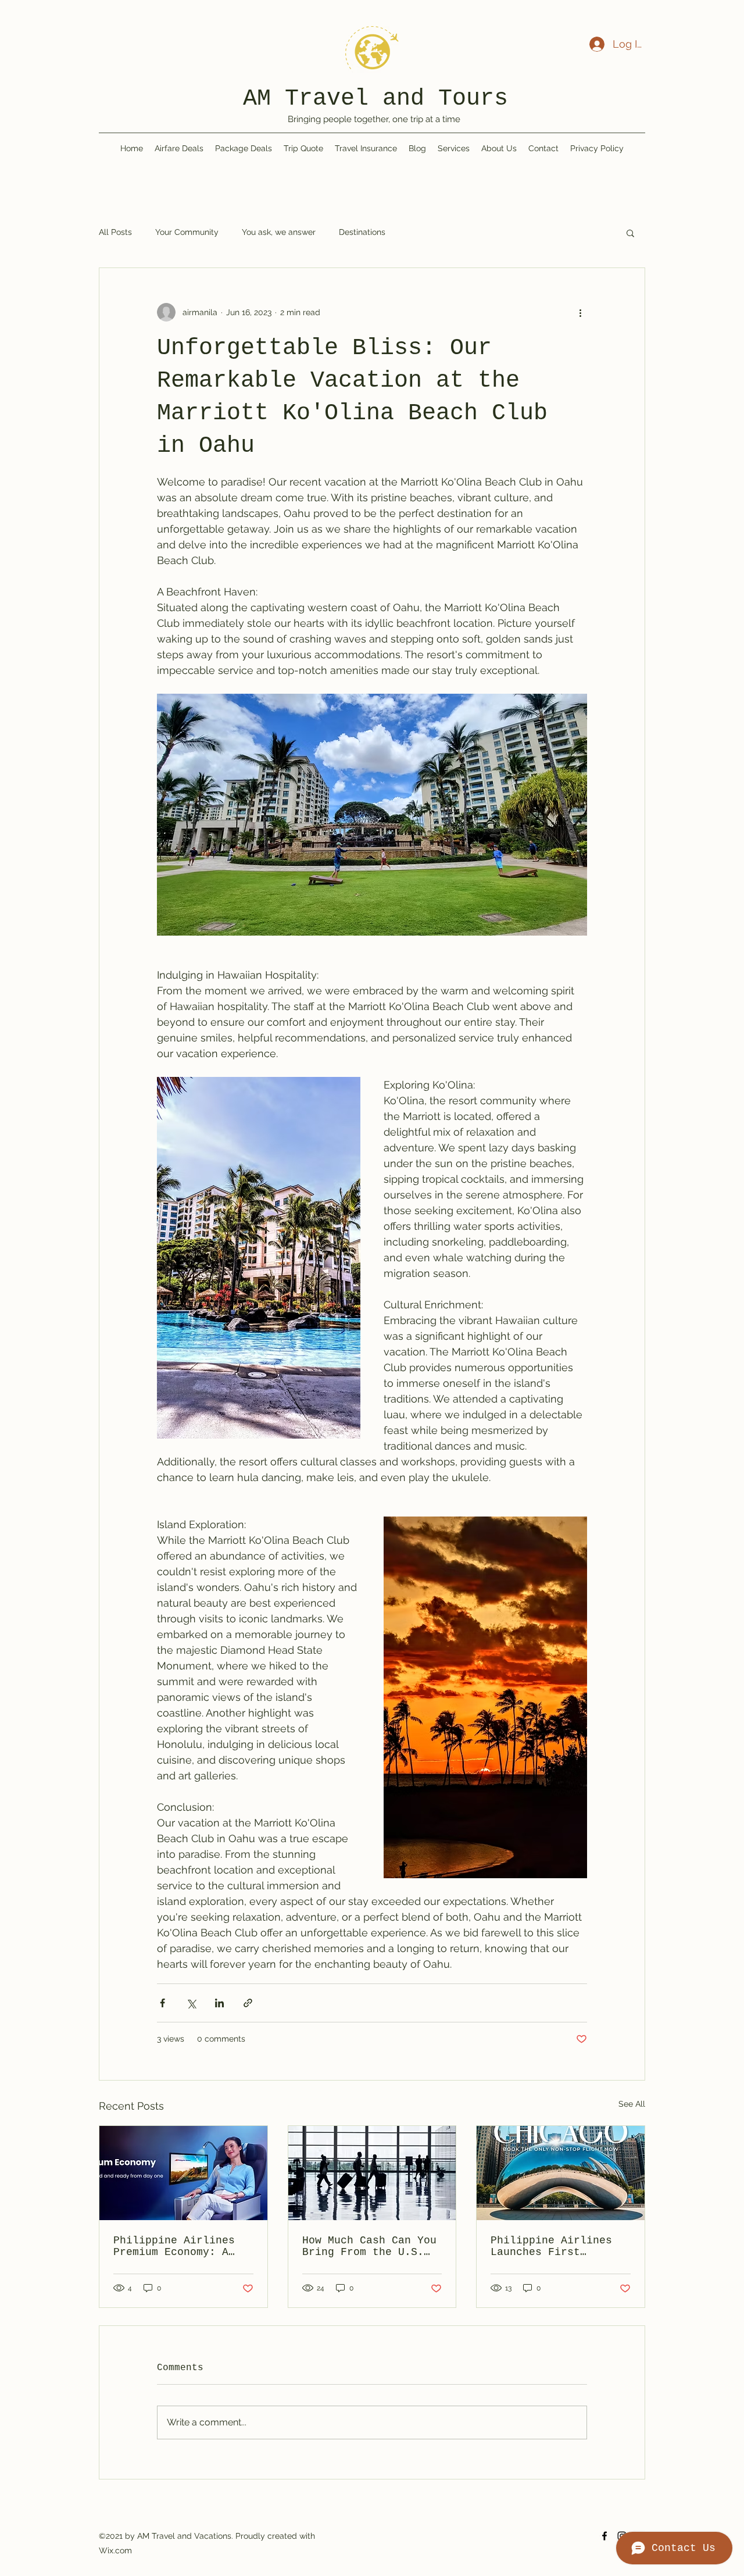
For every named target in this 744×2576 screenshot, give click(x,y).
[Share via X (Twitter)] (191, 2003)
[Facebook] (604, 2536)
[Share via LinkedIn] (219, 2003)
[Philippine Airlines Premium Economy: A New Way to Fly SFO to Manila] (183, 2173)
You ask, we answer (279, 232)
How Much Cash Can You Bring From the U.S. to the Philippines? (369, 2246)
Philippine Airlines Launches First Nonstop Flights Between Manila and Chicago (551, 2246)
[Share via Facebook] (162, 2003)
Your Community (187, 232)
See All (632, 2104)
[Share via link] (248, 2003)
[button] (630, 233)
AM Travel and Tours (375, 99)
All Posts (115, 232)
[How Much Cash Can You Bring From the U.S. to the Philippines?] (372, 2173)
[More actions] (580, 312)
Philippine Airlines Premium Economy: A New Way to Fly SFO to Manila (180, 2246)
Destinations (362, 232)
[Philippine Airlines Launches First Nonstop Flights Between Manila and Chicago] (561, 2173)
